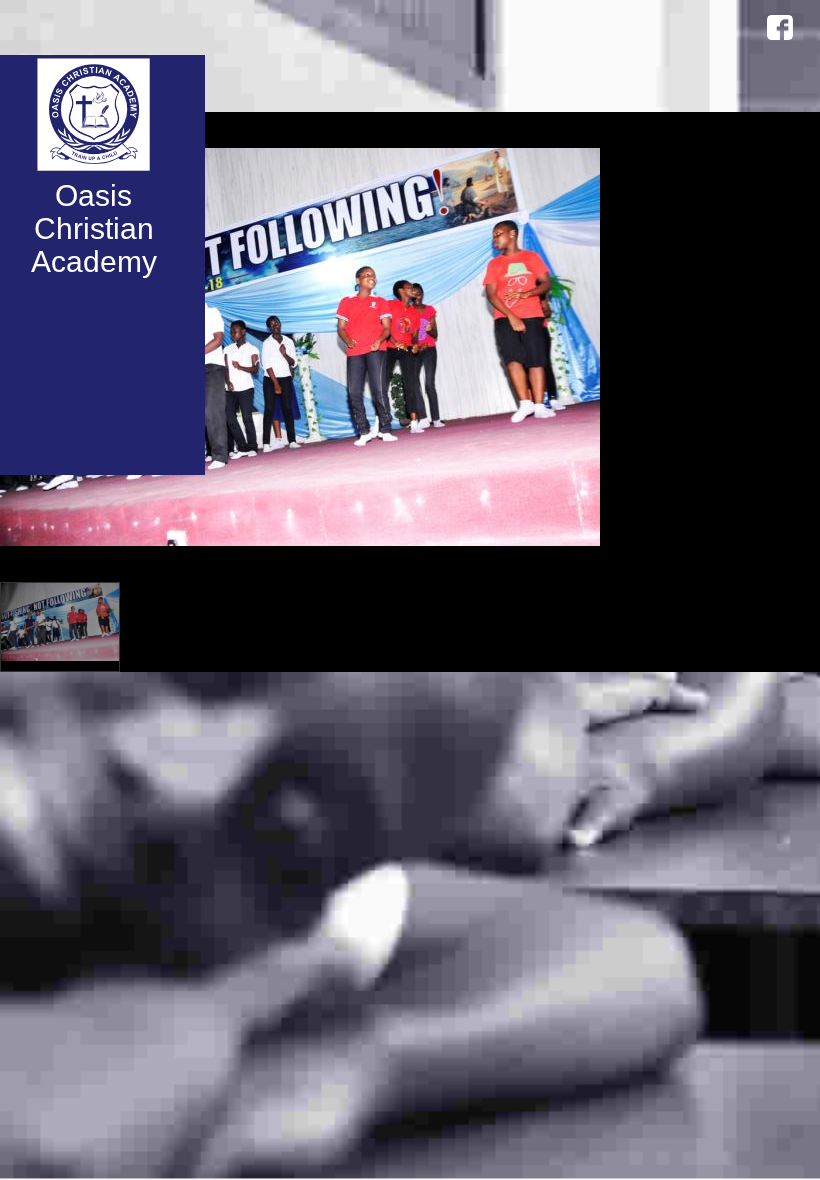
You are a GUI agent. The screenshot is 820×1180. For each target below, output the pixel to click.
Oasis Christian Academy (94, 228)
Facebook (780, 27)
